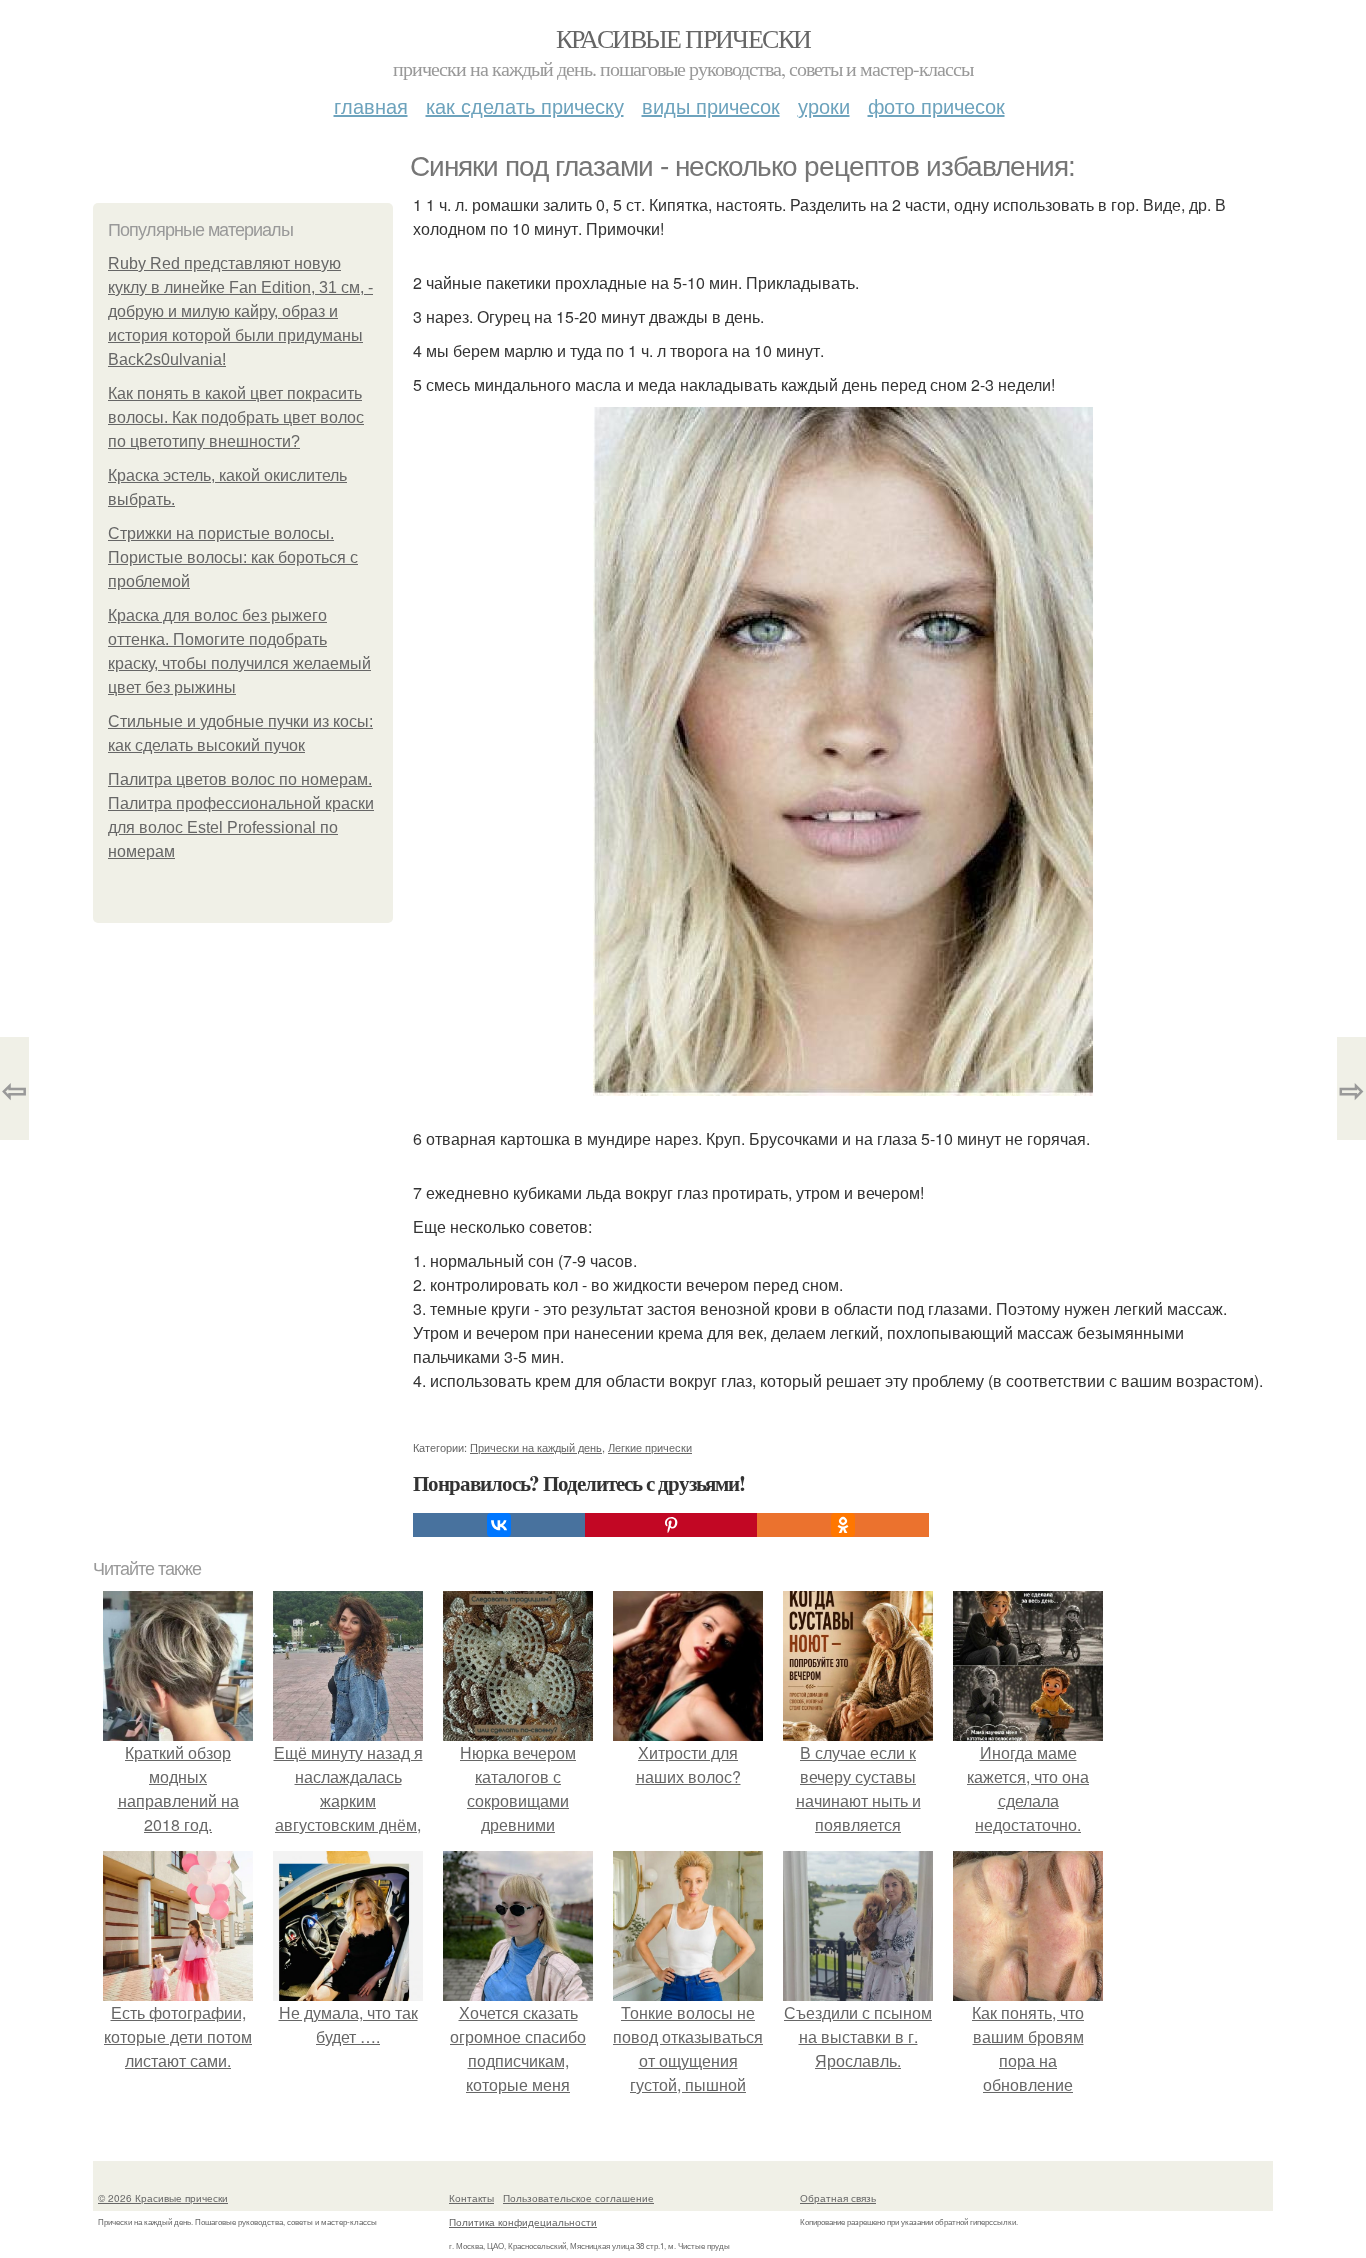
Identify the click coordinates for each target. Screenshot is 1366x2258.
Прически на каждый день (536, 1447)
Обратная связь (838, 2198)
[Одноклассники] (843, 1525)
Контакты (471, 2198)
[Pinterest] (671, 1525)
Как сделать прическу (525, 105)
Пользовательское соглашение (578, 2198)
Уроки (824, 105)
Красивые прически (683, 38)
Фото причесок (936, 105)
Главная (371, 105)
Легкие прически (650, 1447)
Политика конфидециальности (523, 2222)
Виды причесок (711, 105)
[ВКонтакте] (499, 1525)
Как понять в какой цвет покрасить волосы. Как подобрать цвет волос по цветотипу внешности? (236, 417)
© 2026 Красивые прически (163, 2198)
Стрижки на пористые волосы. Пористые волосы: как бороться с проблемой (233, 557)
